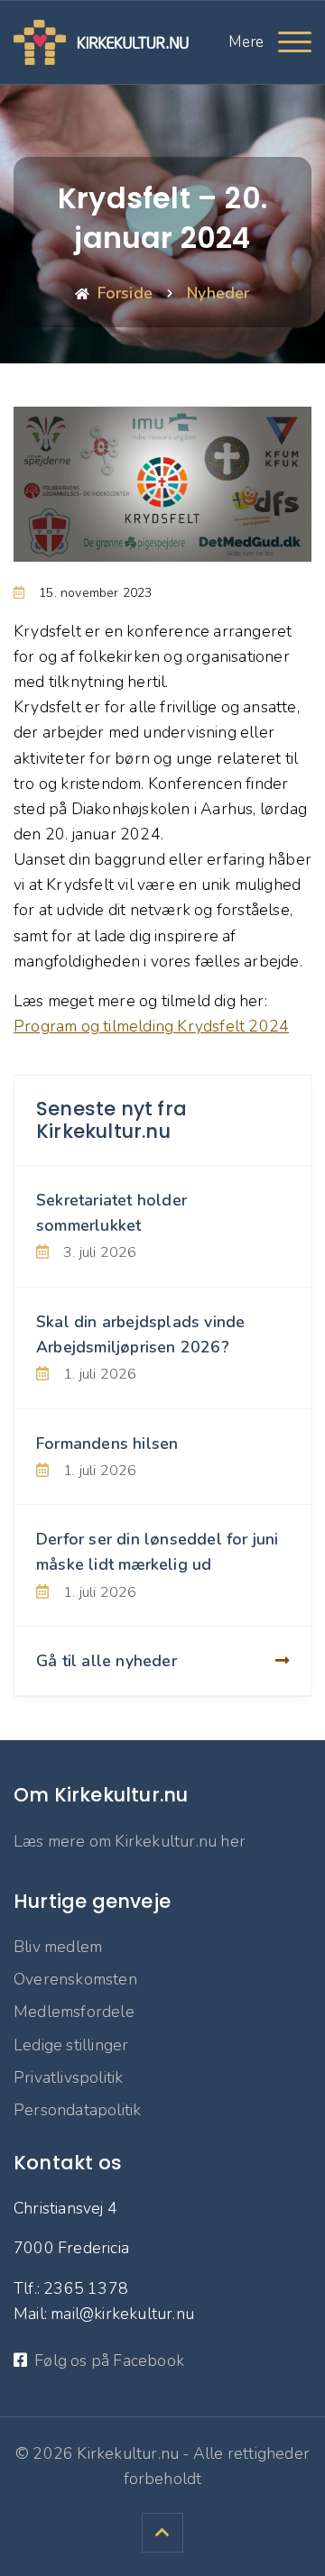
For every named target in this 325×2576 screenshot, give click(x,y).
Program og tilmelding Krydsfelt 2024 (151, 1026)
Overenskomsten (75, 1979)
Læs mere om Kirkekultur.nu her (130, 1841)
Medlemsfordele (74, 2012)
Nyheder (218, 293)
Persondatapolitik (77, 2110)
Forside (125, 293)
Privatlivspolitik (68, 2077)
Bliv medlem (58, 1947)
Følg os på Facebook (109, 2361)
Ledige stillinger (71, 2045)
